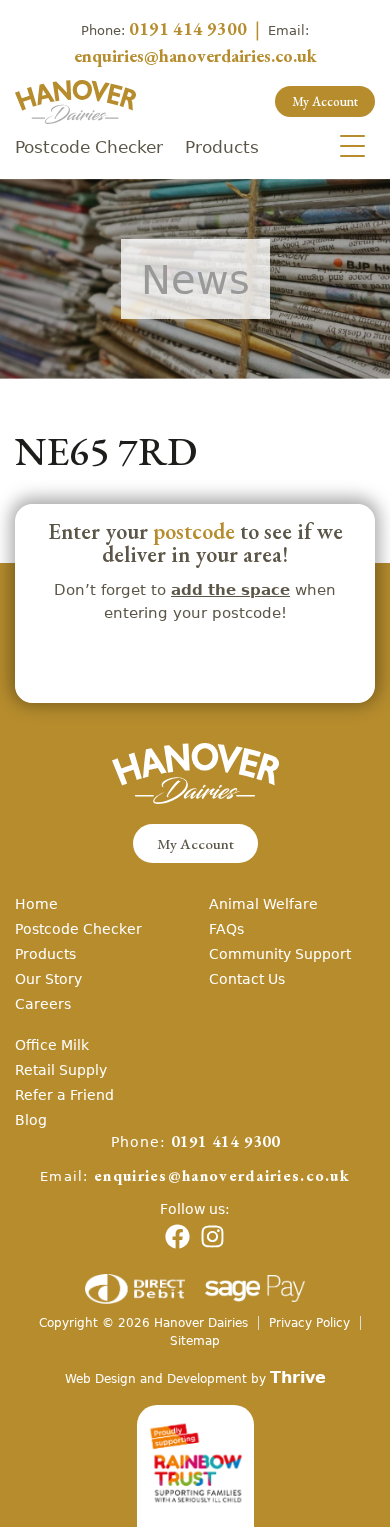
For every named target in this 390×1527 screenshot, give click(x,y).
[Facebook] (177, 1236)
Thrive (298, 1377)
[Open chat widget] (348, 1475)
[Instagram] (212, 1236)
